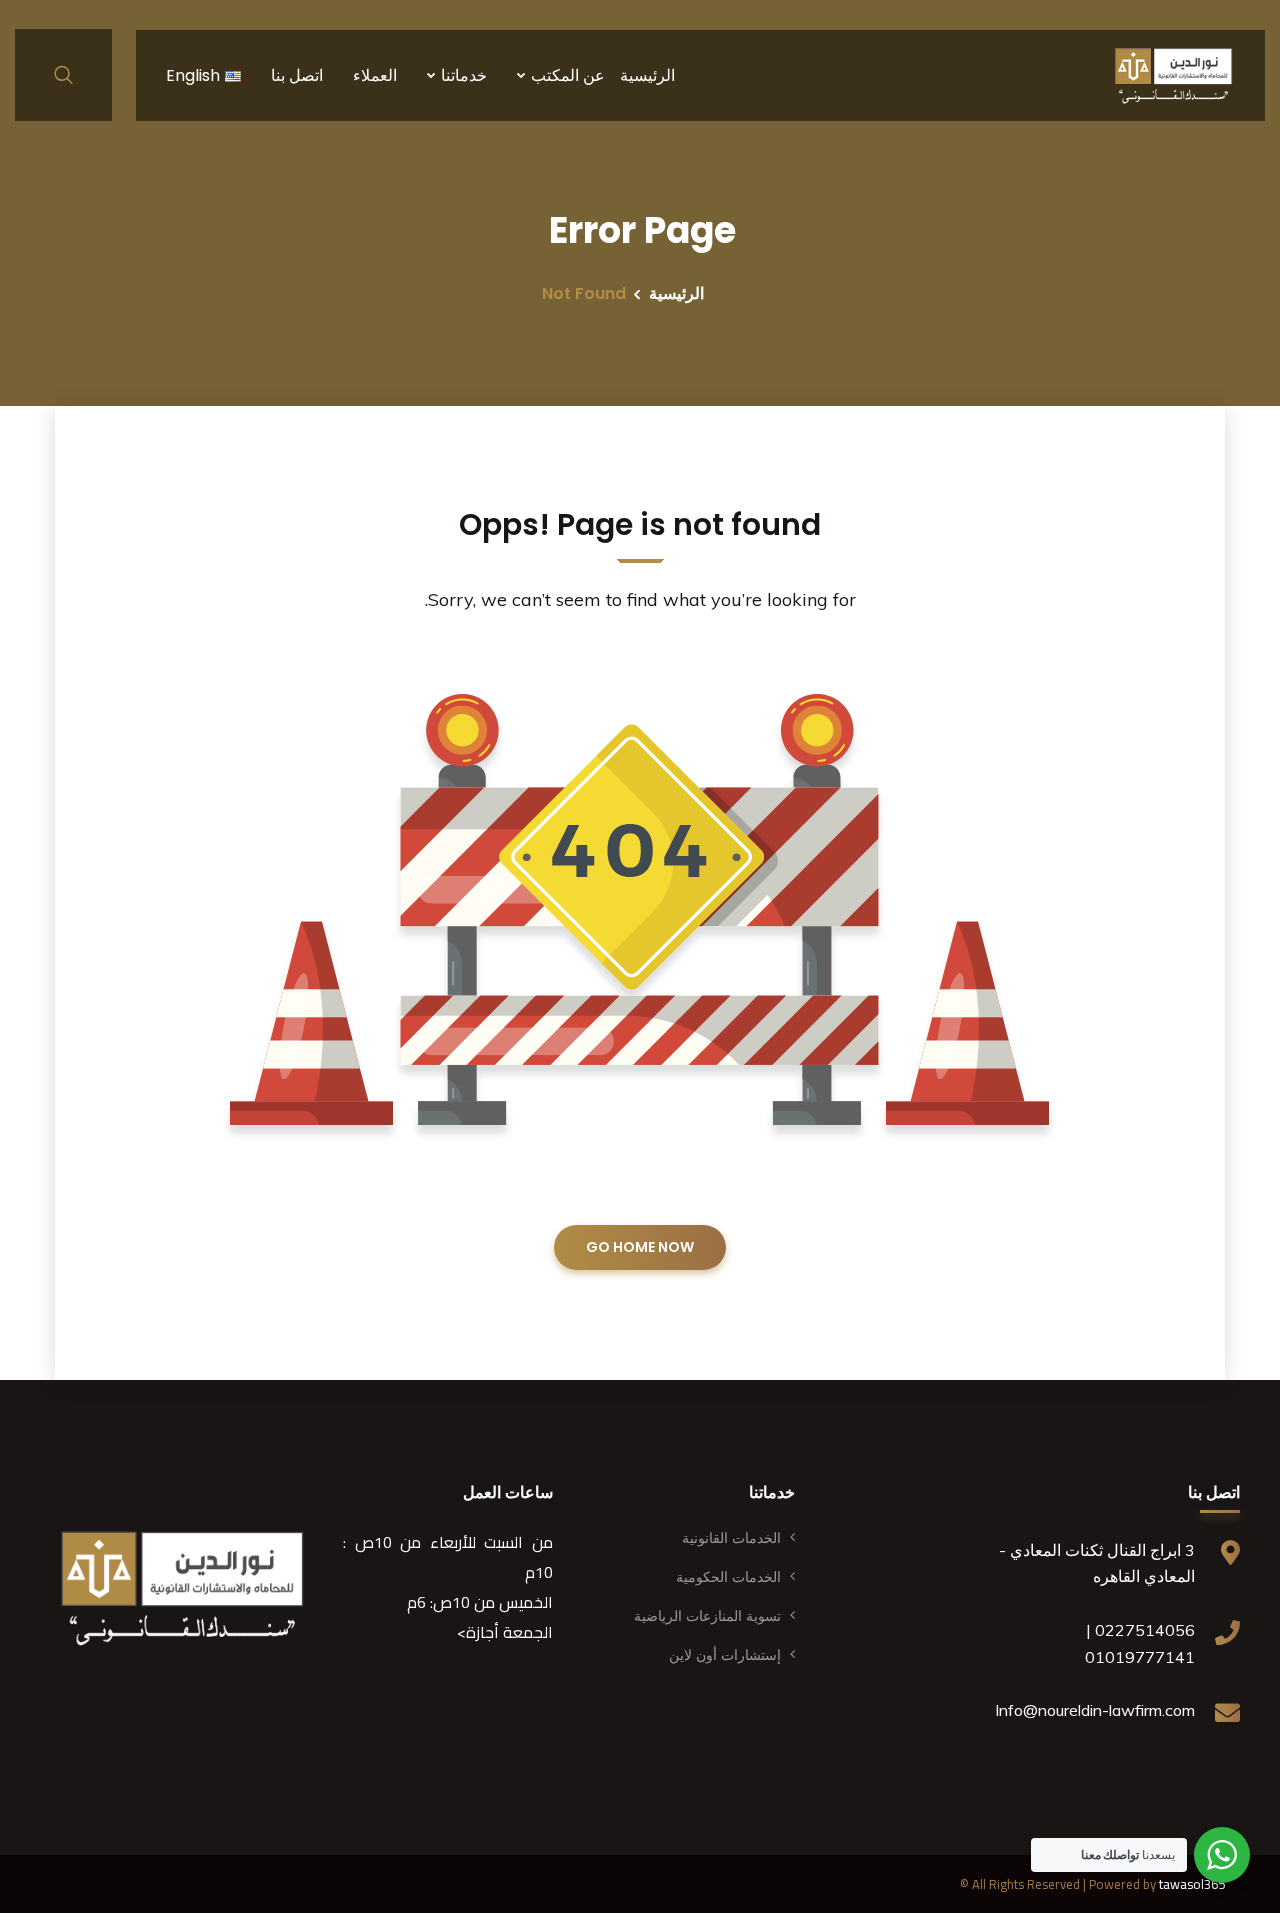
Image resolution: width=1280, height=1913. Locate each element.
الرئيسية (647, 75)
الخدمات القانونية (731, 1538)
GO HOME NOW (640, 1247)
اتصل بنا (297, 75)
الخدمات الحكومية (728, 1577)
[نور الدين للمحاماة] (1173, 75)
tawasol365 (1192, 1884)
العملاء (375, 75)
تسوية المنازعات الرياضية (707, 1616)
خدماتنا (464, 75)
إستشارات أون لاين (725, 1655)
